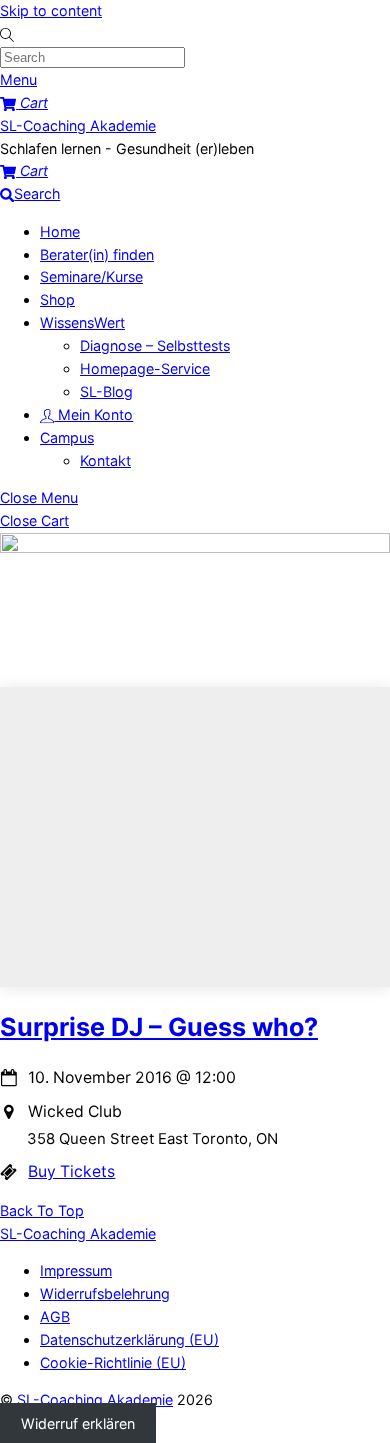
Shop (57, 299)
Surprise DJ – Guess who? (159, 1027)
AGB (55, 1316)
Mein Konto (93, 414)
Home (60, 231)
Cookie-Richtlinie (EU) (113, 1362)
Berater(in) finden (97, 254)
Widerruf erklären (78, 1422)
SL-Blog (106, 391)
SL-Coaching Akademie (95, 1399)
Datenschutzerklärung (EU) (129, 1339)
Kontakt (105, 460)
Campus (67, 437)
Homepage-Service (145, 368)
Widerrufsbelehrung (105, 1293)
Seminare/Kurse (91, 276)
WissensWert (82, 322)
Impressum (76, 1270)
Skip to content (51, 10)
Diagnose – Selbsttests (155, 345)
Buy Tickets (71, 1171)
